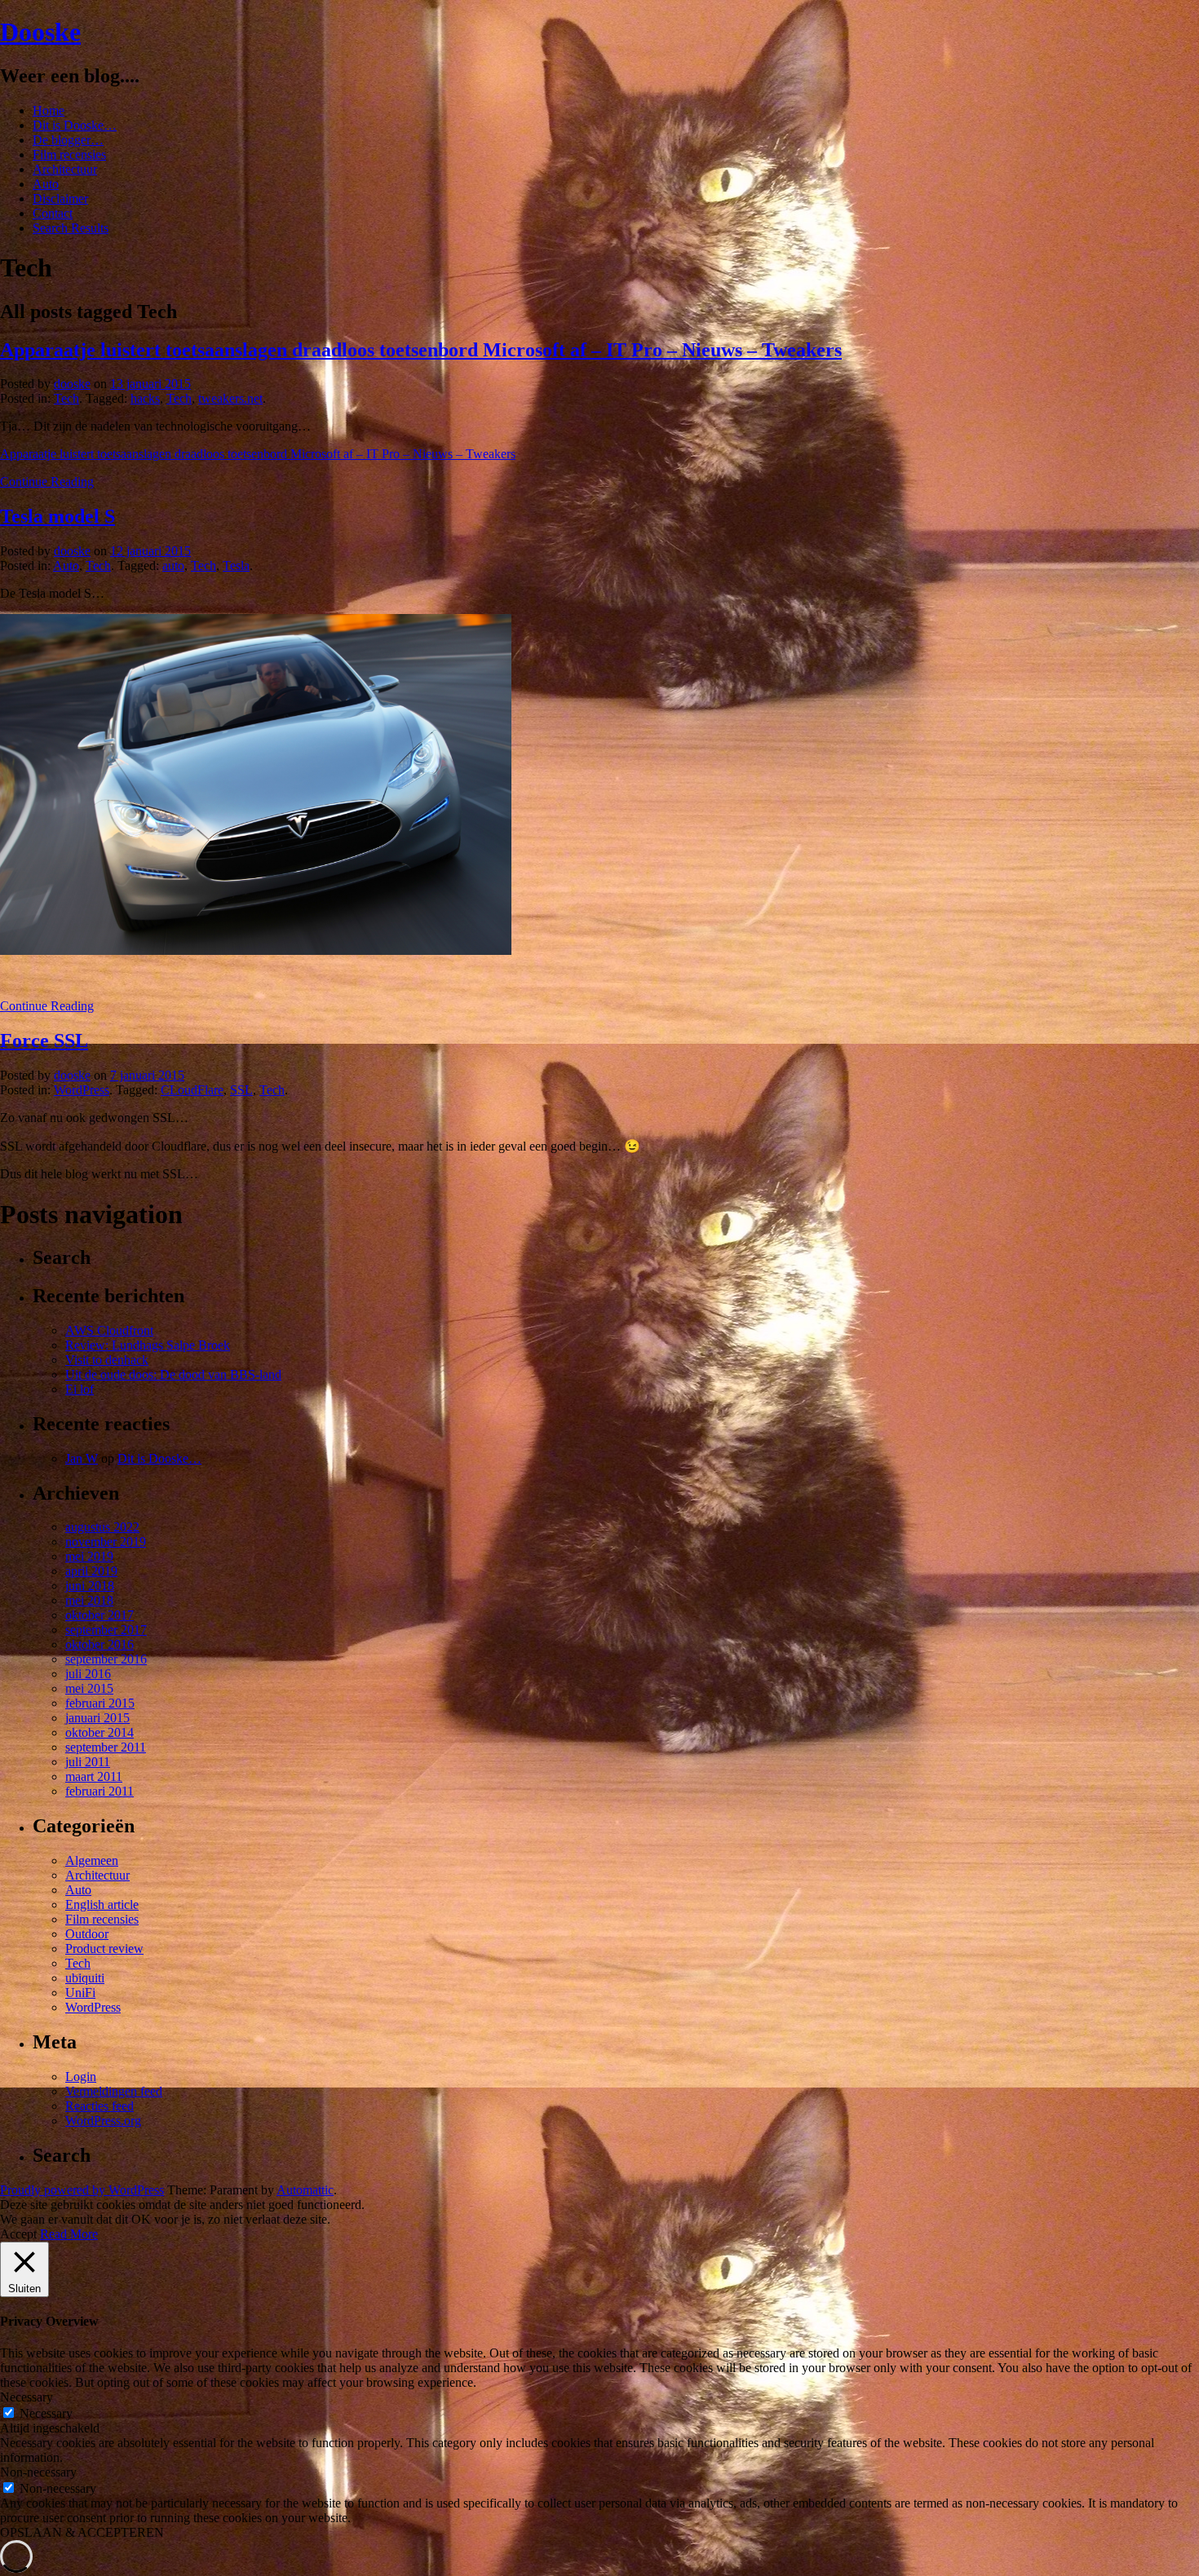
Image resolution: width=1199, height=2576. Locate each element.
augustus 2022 (102, 1527)
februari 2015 (100, 1703)
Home (49, 110)
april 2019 (91, 1571)
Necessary (46, 2413)
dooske (72, 384)
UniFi (80, 1993)
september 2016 (106, 1659)
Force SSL (44, 1041)
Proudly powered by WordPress (82, 2190)
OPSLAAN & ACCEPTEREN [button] (82, 2532)
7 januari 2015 (147, 1075)
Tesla (236, 566)
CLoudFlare (192, 1090)
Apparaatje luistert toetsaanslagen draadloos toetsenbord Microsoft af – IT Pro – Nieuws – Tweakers (421, 350)
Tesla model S (58, 516)
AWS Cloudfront (109, 1330)
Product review (104, 1949)
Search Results (71, 228)
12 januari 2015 (150, 551)
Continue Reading (47, 482)
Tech (66, 398)
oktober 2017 (100, 1615)
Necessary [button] (27, 2397)
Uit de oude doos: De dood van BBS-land (173, 1374)
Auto (46, 184)
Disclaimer (60, 199)
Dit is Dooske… (75, 125)
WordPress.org (103, 2121)
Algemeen (92, 1860)
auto (173, 566)
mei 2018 (89, 1600)
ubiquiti (85, 1978)
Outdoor (87, 1934)
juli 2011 (88, 1762)
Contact (53, 213)
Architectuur (65, 169)
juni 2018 (90, 1586)
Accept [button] (18, 2234)
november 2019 (106, 1542)
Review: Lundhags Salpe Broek (148, 1345)
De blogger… (68, 140)
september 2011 (106, 1747)
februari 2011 (100, 1791)
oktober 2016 (100, 1644)
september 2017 (106, 1630)
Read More (69, 2234)
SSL (241, 1090)
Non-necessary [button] (38, 2472)
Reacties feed (100, 2106)
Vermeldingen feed (114, 2091)
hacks (145, 398)
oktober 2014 (100, 1732)
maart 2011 (94, 1776)
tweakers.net (230, 398)
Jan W (82, 1458)
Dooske (40, 32)
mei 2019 (89, 1556)
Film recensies (69, 155)
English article (102, 1904)
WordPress (82, 1090)
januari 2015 (97, 1718)
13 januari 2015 (150, 384)
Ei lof (80, 1389)
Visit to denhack (107, 1360)
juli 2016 (88, 1674)
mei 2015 (89, 1688)
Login (81, 2077)
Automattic (305, 2190)
